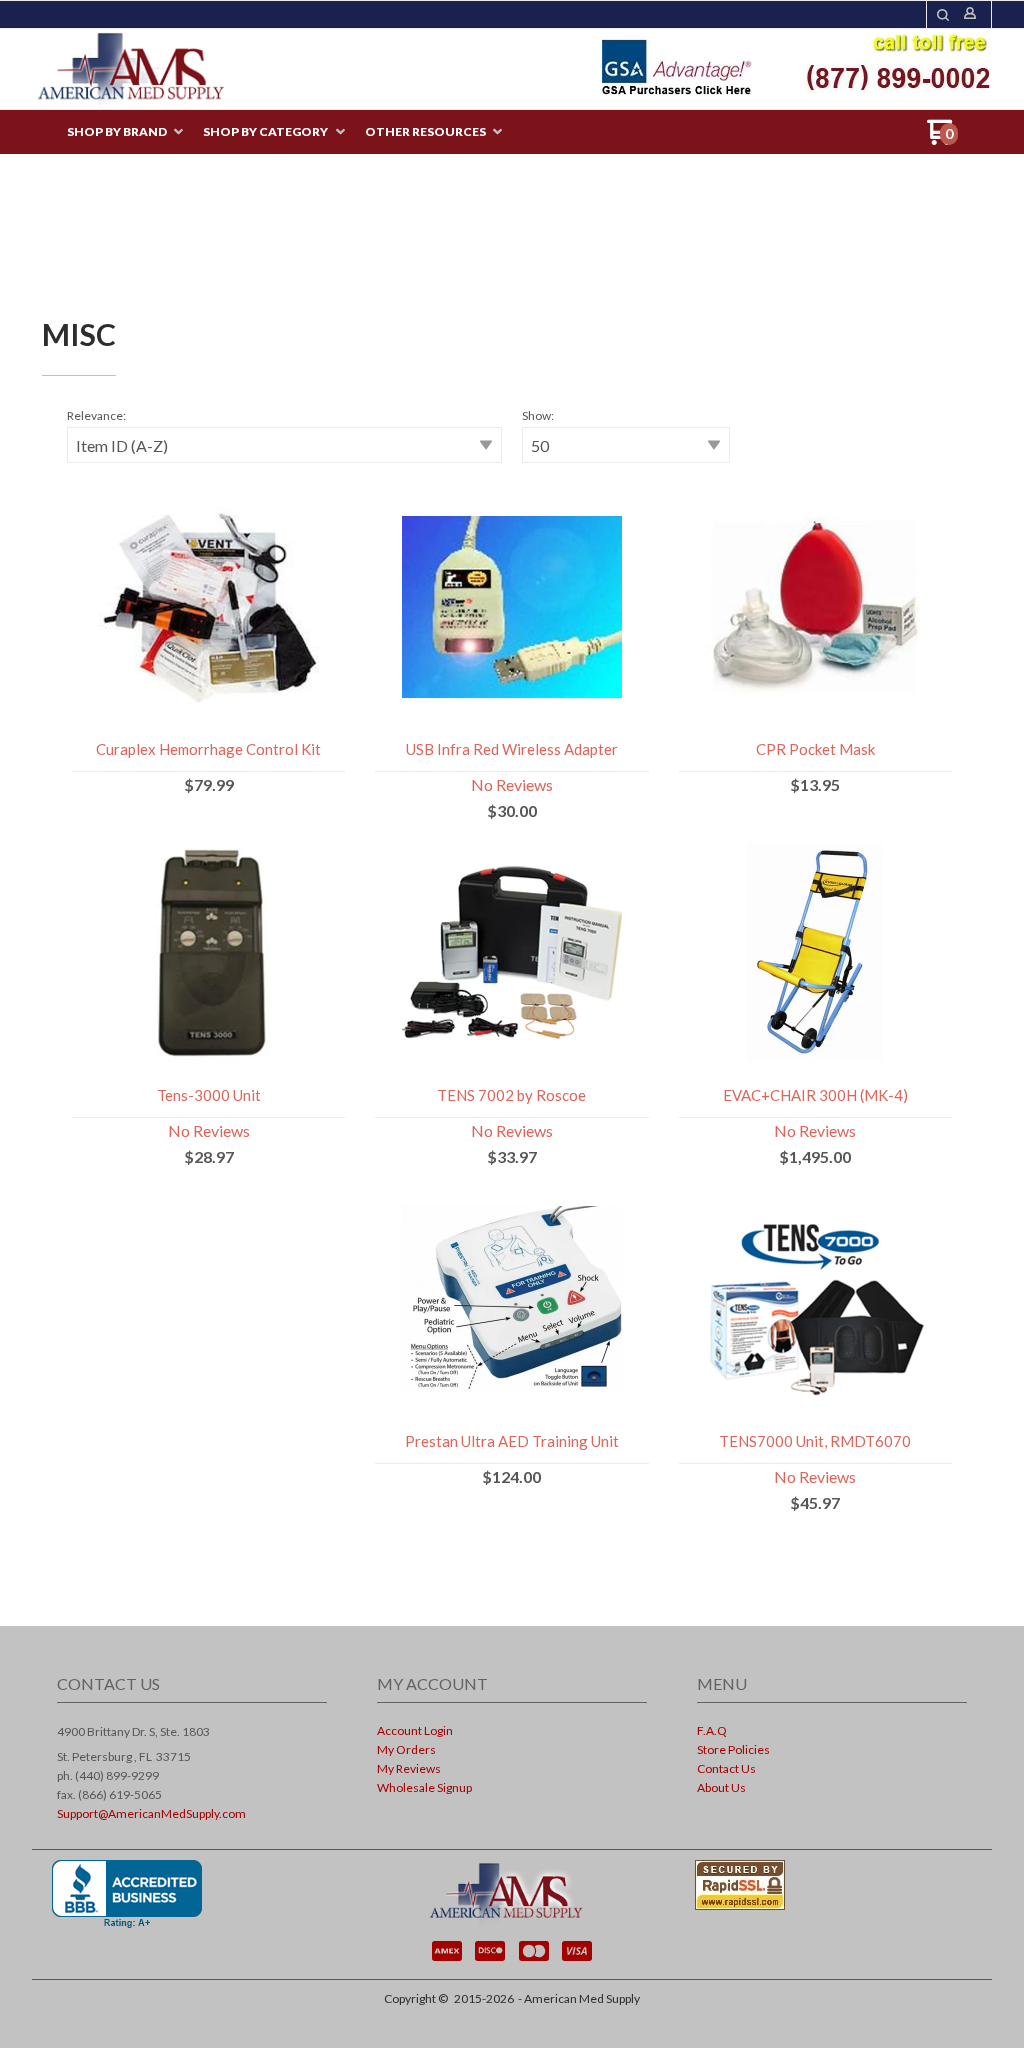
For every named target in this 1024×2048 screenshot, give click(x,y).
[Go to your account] (970, 14)
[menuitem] (125, 132)
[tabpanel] (512, 970)
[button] (943, 15)
